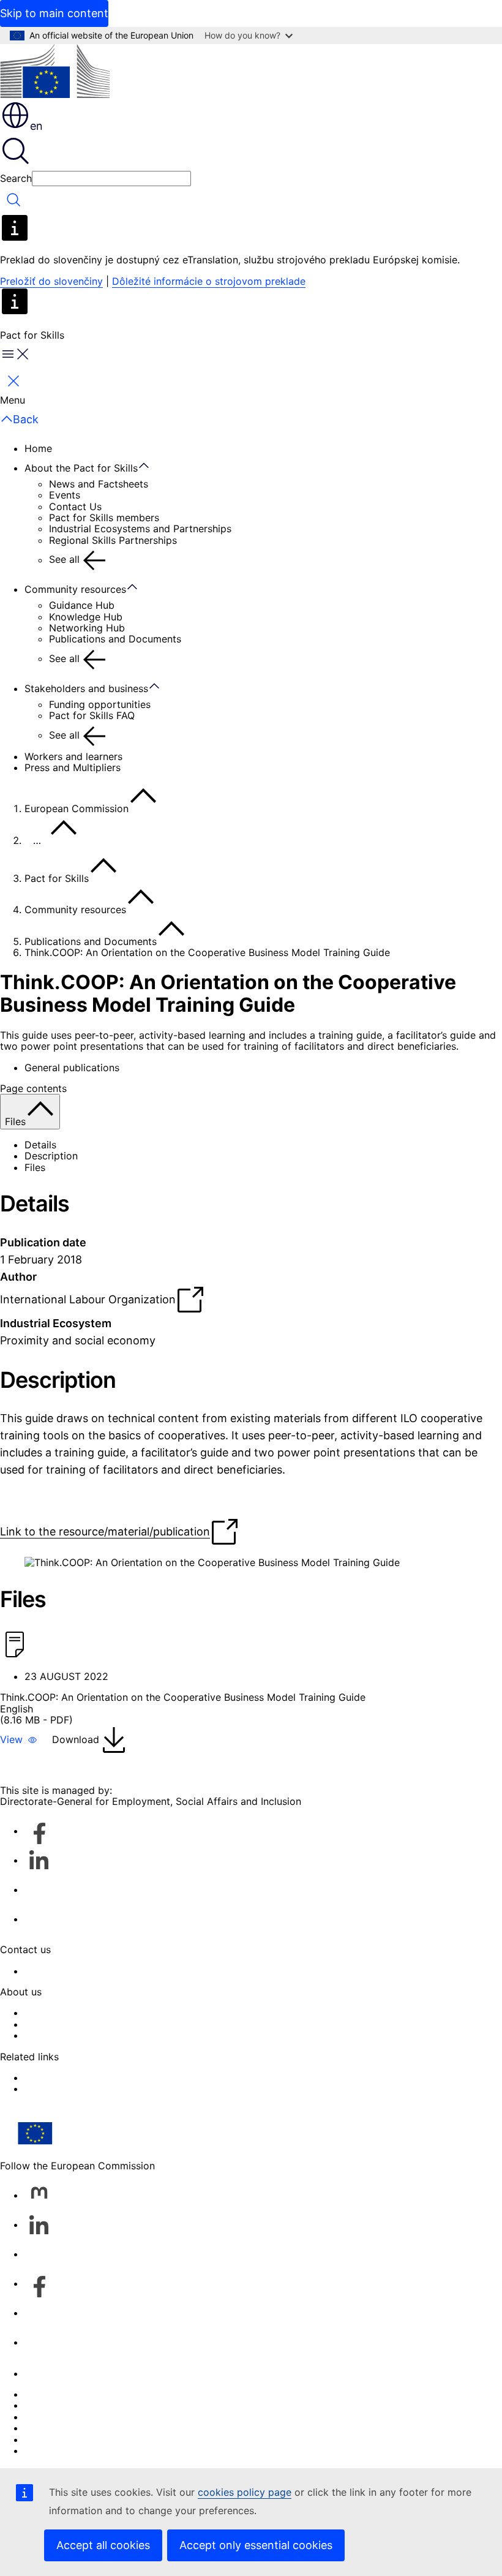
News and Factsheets (99, 484)
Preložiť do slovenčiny (51, 281)
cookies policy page (245, 2492)
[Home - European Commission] (55, 72)
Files (35, 1167)
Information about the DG (84, 2013)
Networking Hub (87, 628)
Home (38, 448)
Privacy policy (57, 2428)
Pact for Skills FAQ (92, 715)
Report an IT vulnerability (83, 2394)
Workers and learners (73, 756)
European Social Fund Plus (86, 2077)
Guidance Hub (82, 605)
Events (65, 495)
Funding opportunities (100, 704)
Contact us (50, 2373)
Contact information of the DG (96, 1971)
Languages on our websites (88, 2405)
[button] (19, 1740)
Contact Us (75, 507)
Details (40, 1145)
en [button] (36, 126)
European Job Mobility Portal (93, 2088)
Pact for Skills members (104, 518)
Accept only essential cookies (256, 2545)
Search (16, 178)
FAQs (36, 2024)
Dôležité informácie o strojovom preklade (209, 281)
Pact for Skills (57, 878)
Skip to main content (54, 13)
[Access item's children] (150, 466)
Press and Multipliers (73, 767)
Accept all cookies (103, 2545)
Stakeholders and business (86, 688)
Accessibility (54, 2035)
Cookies (43, 2417)
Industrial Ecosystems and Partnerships (140, 529)
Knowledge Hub (86, 617)
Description (51, 1156)
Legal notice (53, 2439)
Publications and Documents (115, 639)
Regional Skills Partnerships (113, 540)
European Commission (77, 808)
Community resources (75, 589)
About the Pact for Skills (81, 468)
